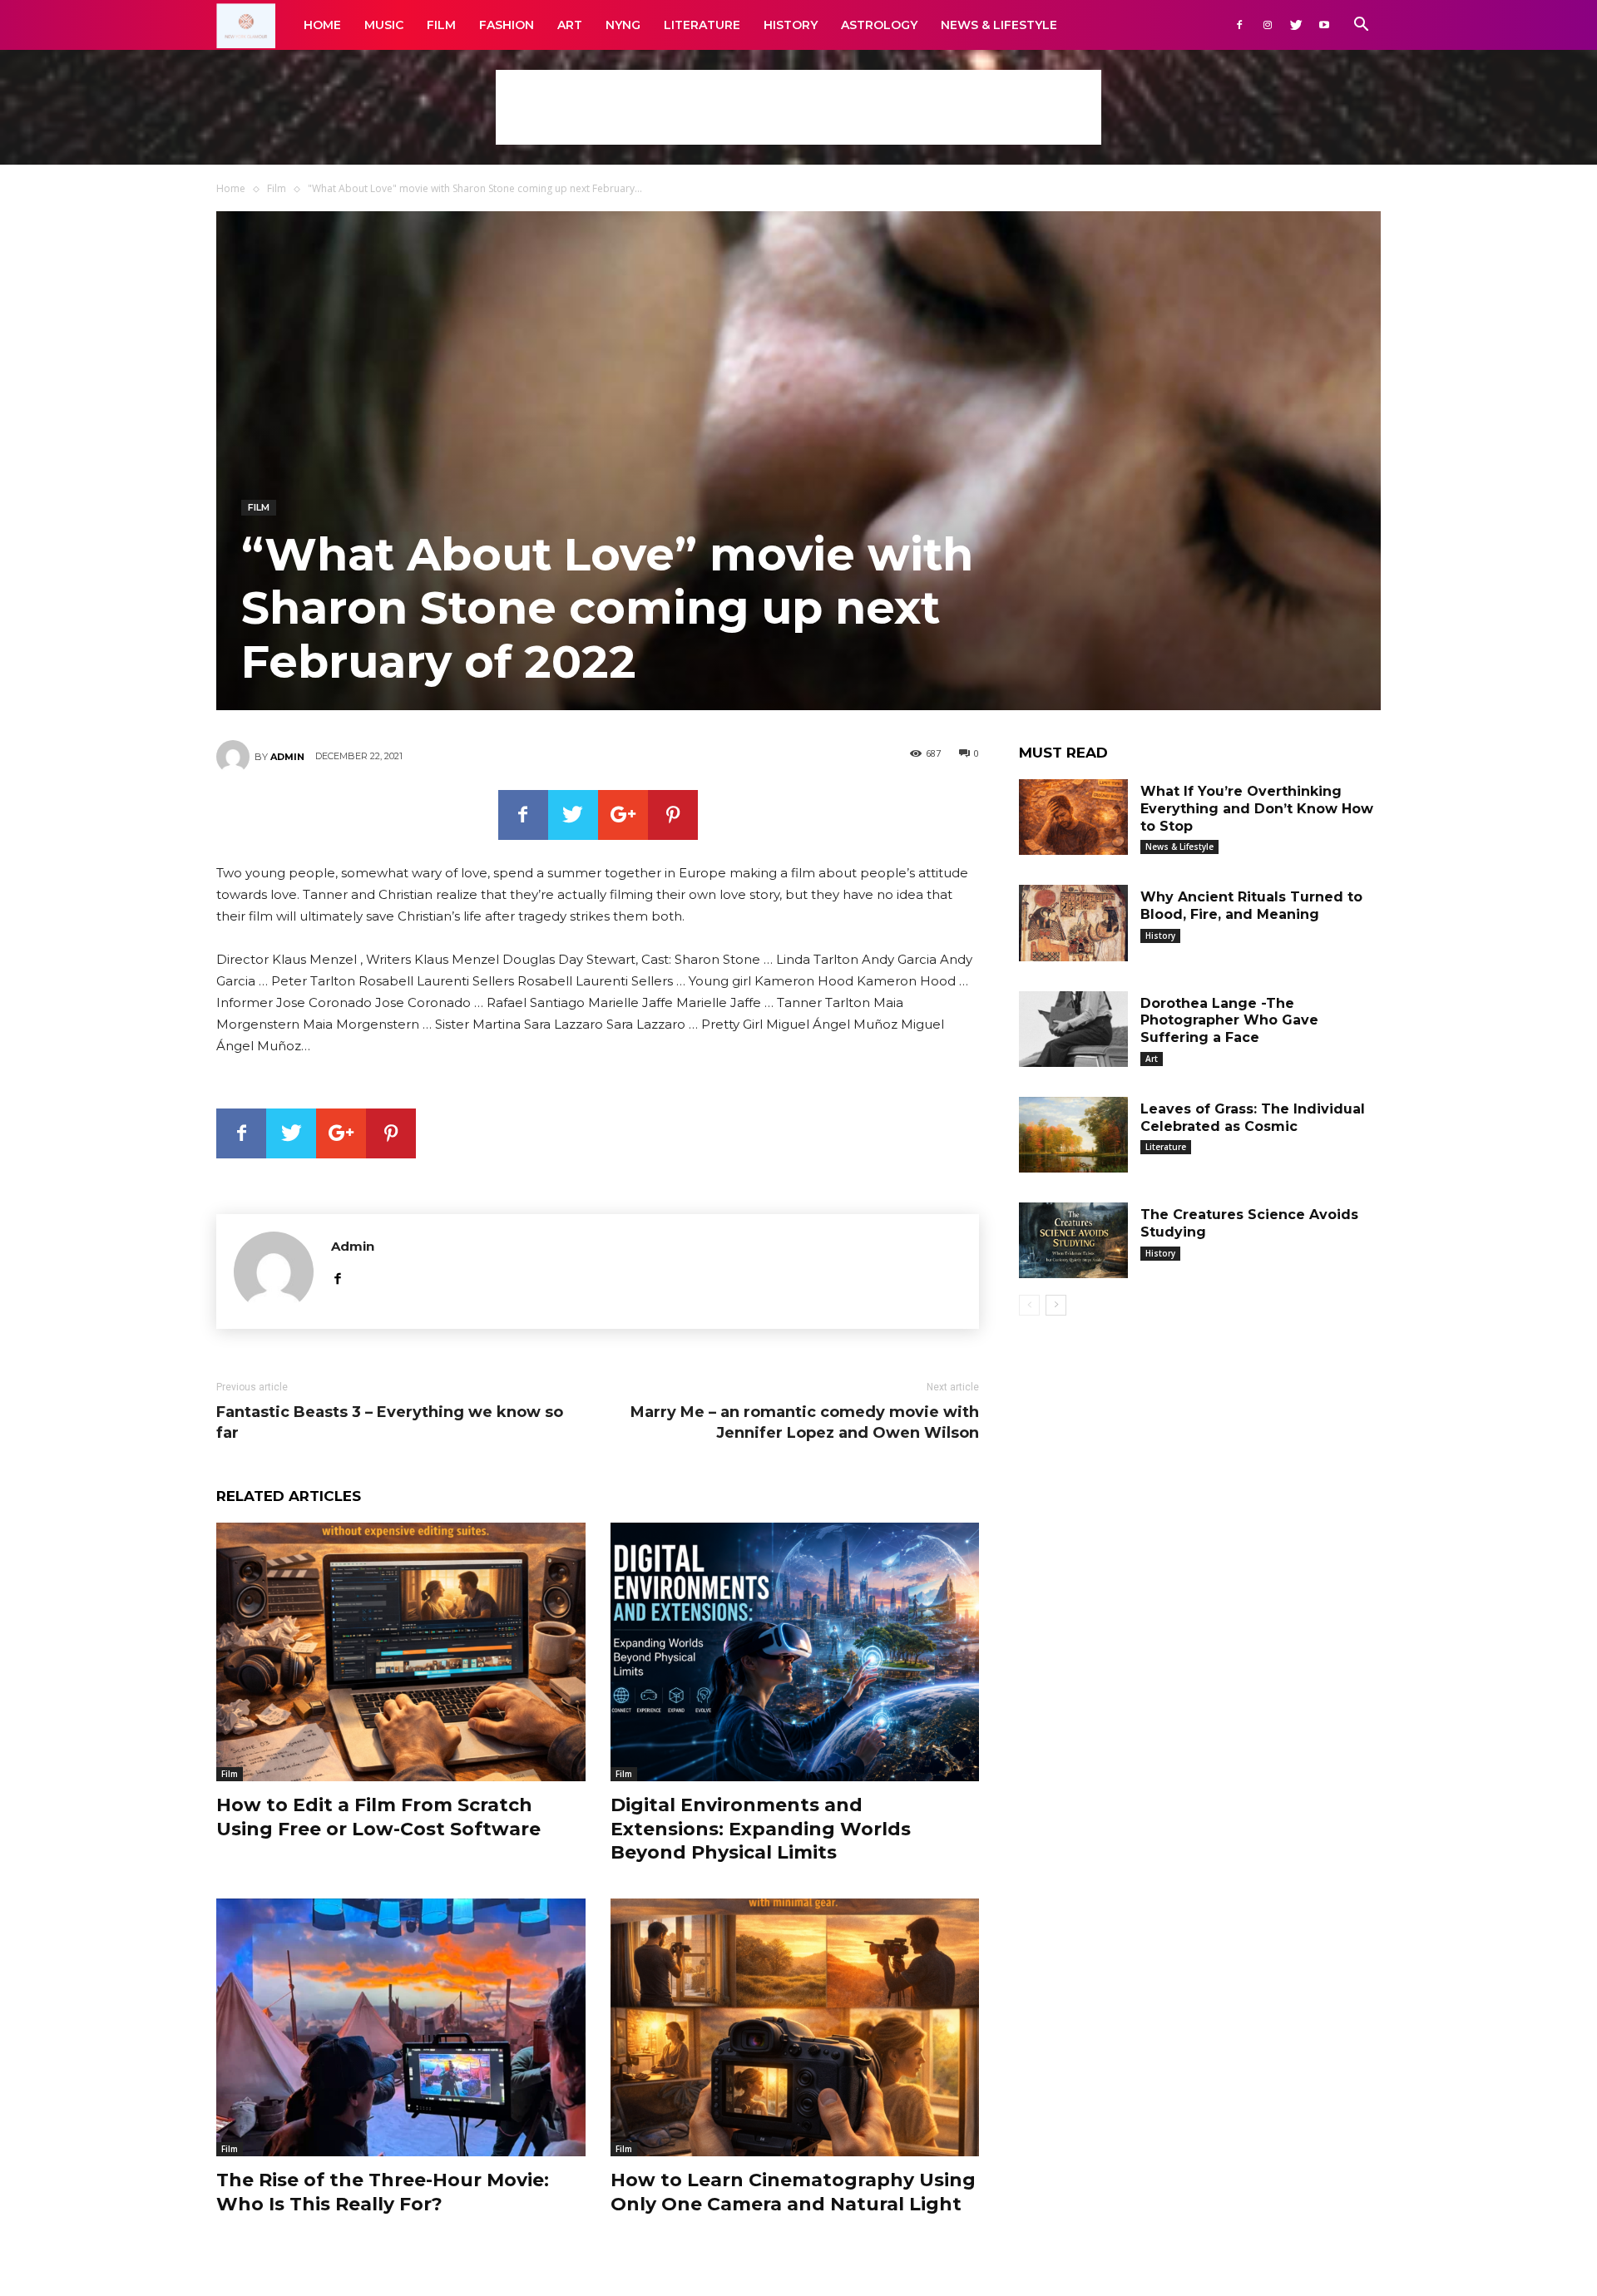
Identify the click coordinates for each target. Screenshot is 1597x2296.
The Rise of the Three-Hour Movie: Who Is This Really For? (383, 2192)
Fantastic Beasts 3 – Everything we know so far (390, 1422)
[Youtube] (1324, 25)
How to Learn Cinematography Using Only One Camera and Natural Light (793, 2192)
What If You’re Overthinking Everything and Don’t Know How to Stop (1257, 809)
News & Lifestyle (999, 25)
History (791, 25)
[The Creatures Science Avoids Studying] (1073, 1240)
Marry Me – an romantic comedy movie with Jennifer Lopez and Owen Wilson (805, 1422)
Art (570, 25)
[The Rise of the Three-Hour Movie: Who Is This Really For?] (401, 2028)
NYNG (623, 25)
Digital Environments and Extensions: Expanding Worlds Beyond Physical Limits (761, 1829)
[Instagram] (1268, 25)
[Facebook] (1239, 25)
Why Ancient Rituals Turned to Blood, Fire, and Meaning (1251, 906)
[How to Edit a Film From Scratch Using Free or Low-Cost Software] (401, 1652)
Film (441, 25)
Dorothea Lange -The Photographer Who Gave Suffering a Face (1229, 1021)
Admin (287, 757)
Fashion (507, 25)
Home (322, 25)
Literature (702, 25)
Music (384, 25)
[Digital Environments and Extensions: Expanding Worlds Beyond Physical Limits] (795, 1652)
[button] (1361, 26)
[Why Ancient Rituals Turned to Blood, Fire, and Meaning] (1073, 923)
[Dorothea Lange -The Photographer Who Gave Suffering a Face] (1073, 1029)
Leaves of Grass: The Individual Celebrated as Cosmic (1253, 1118)
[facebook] (337, 1276)
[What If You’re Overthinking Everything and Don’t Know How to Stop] (1073, 817)
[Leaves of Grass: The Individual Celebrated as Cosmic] (1073, 1135)
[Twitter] (1296, 25)
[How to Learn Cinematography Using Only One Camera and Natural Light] (795, 2028)
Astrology (879, 25)
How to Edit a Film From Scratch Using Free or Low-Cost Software (378, 1817)
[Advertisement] (798, 107)
